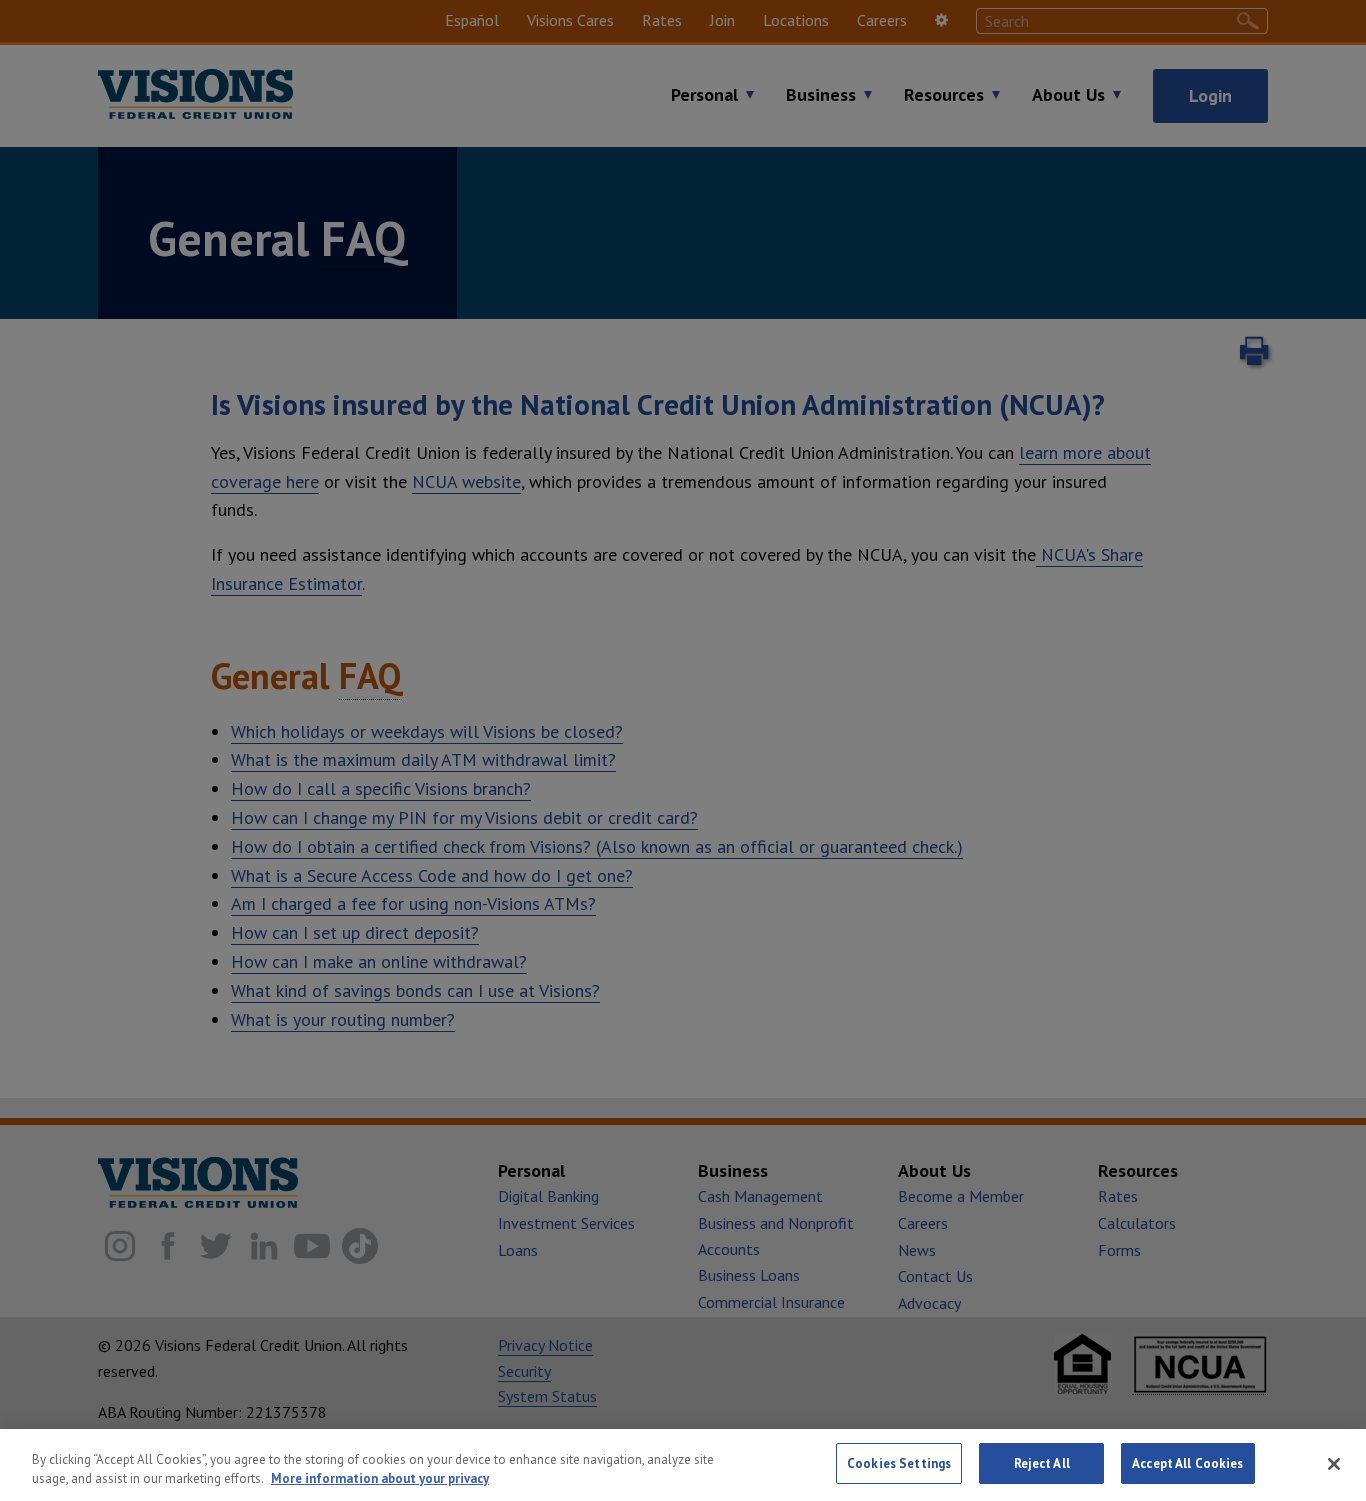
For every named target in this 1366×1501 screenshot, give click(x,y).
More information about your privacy (380, 1479)
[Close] (1334, 1464)
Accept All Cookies (1187, 1463)
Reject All (1042, 1463)
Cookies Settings (899, 1463)
